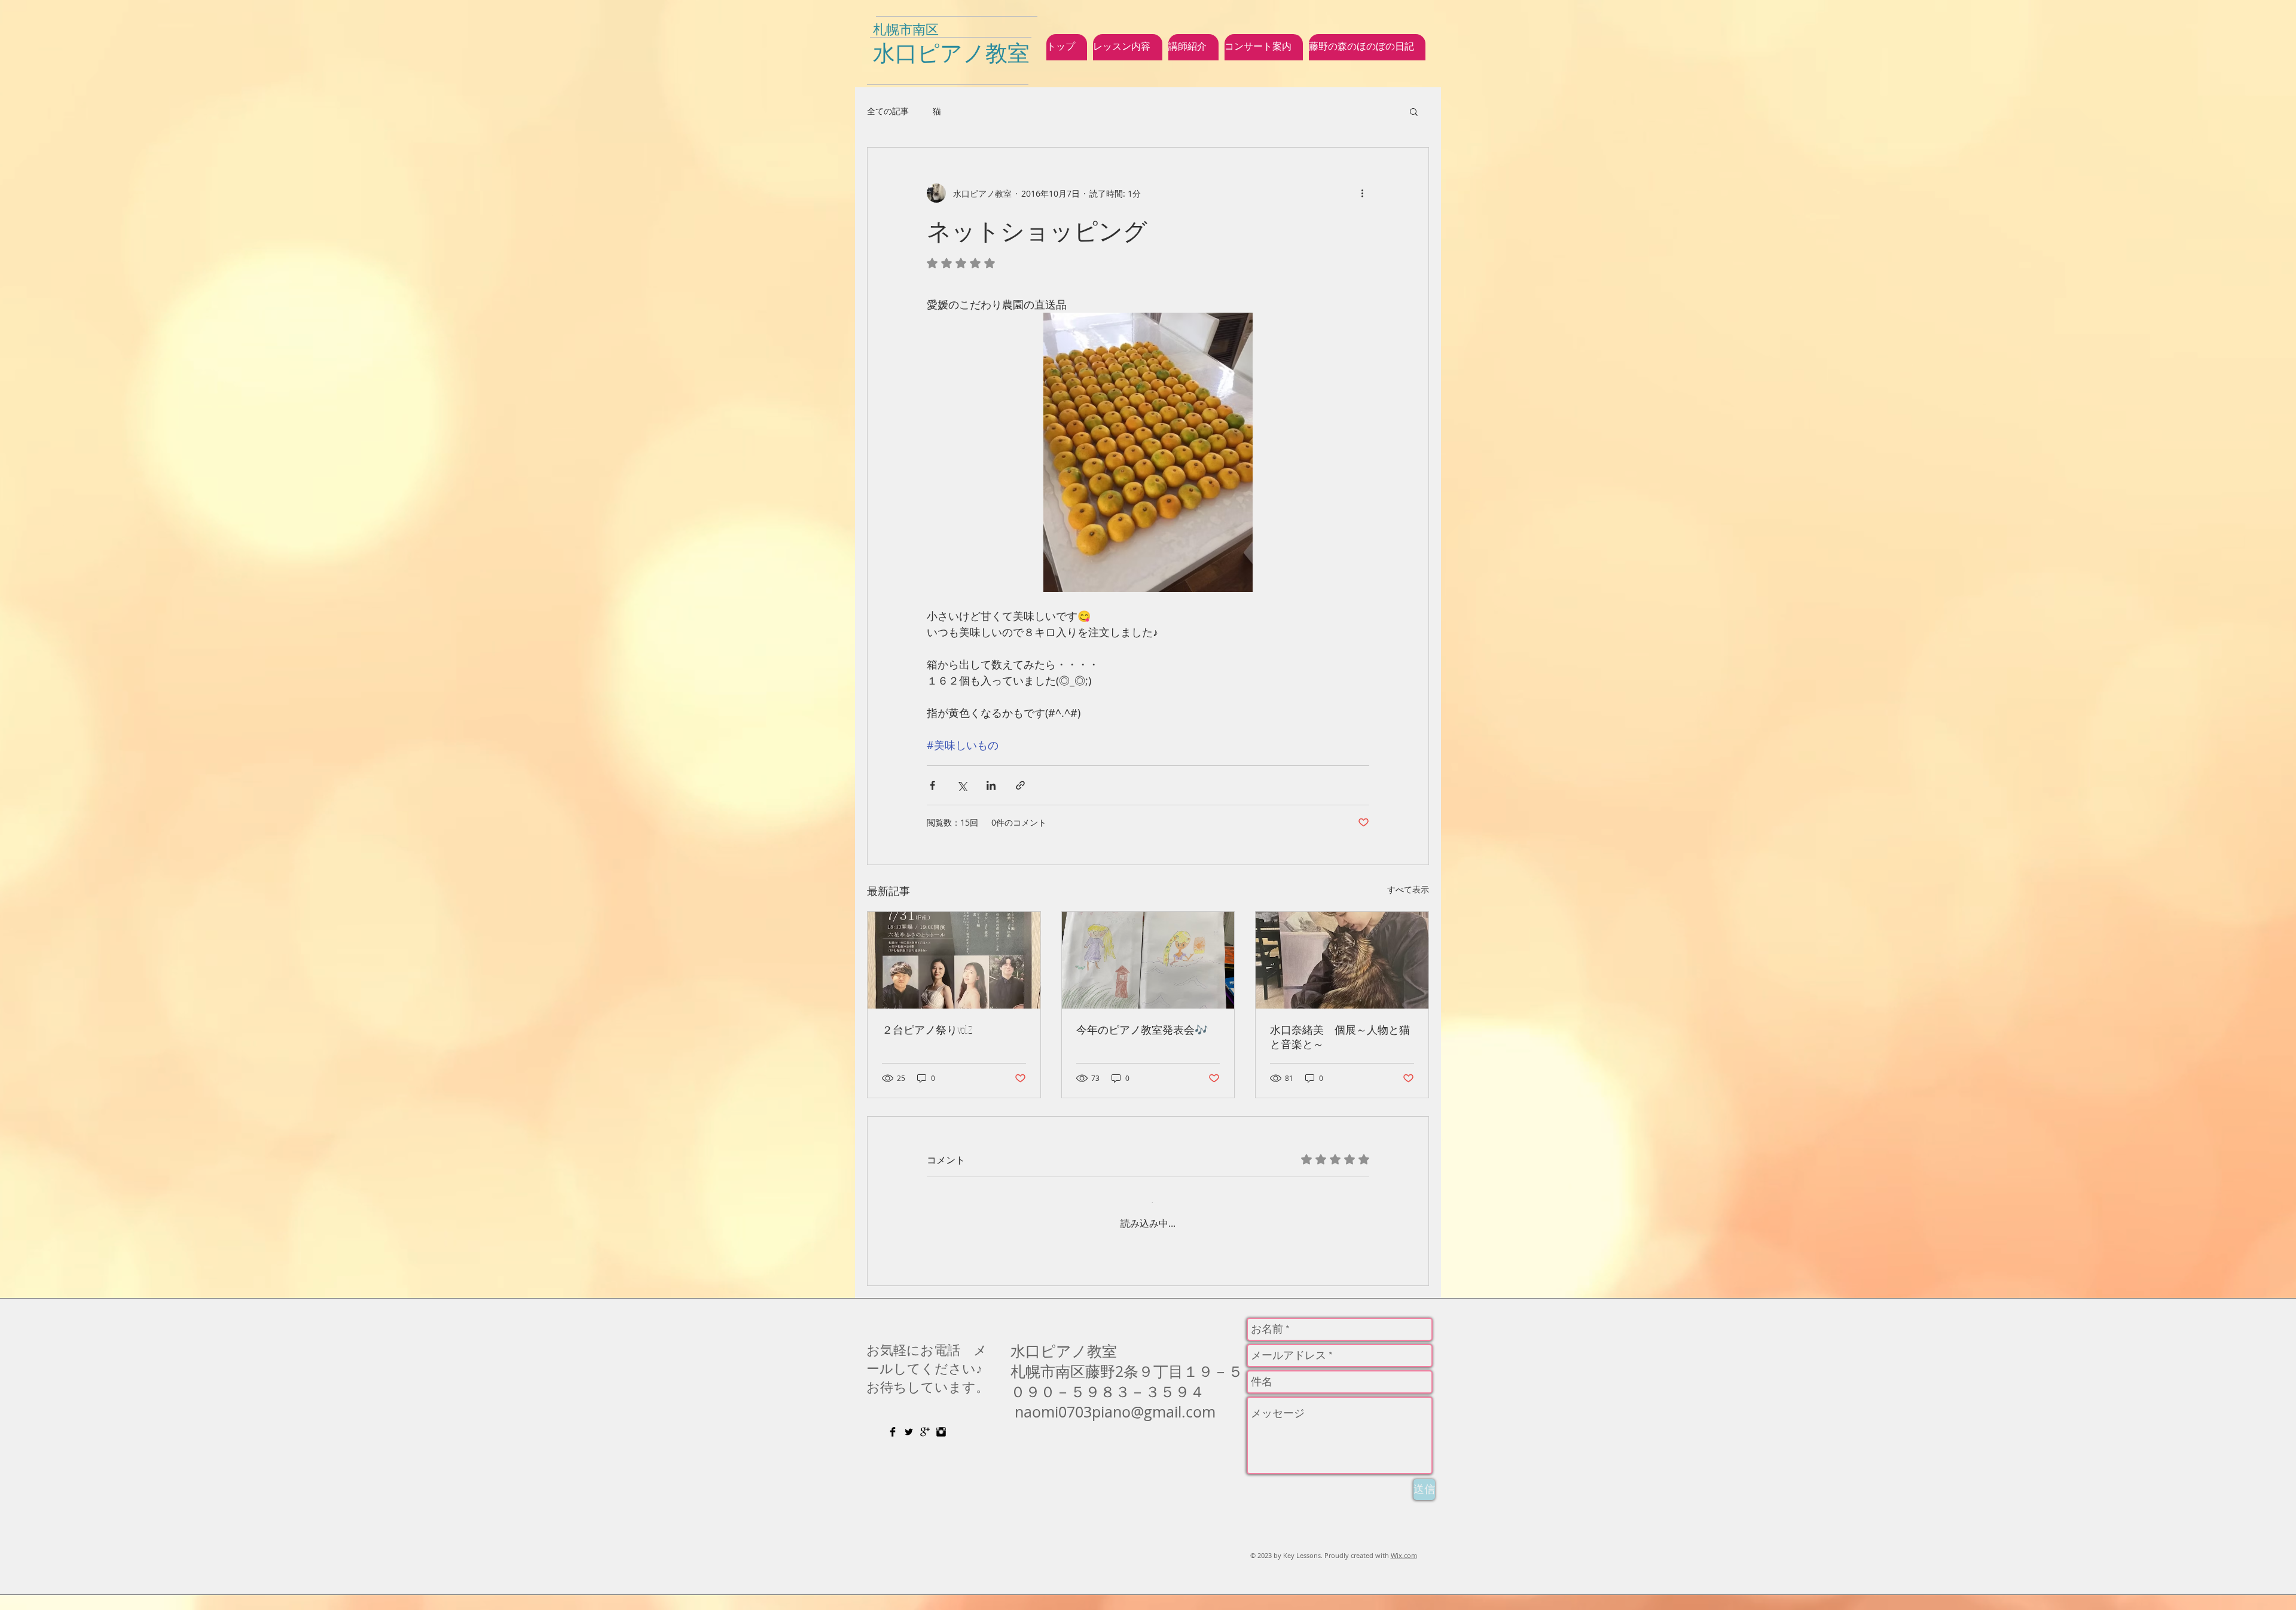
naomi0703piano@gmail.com (1115, 1427)
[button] (1414, 111)
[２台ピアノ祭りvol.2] (954, 960)
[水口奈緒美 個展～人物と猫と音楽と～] (1342, 960)
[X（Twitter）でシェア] (962, 785)
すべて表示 (1408, 889)
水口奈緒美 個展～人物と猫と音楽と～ (1340, 1037)
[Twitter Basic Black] (909, 1447)
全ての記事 (888, 111)
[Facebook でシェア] (932, 785)
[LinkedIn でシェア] (991, 785)
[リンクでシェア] (1020, 785)
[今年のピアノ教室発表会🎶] (1148, 960)
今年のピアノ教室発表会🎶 (1142, 1029)
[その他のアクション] (1362, 193)
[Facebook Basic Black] (893, 1447)
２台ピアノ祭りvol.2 (927, 1029)
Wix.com (1404, 1570)
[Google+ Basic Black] (925, 1447)
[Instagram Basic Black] (941, 1447)
